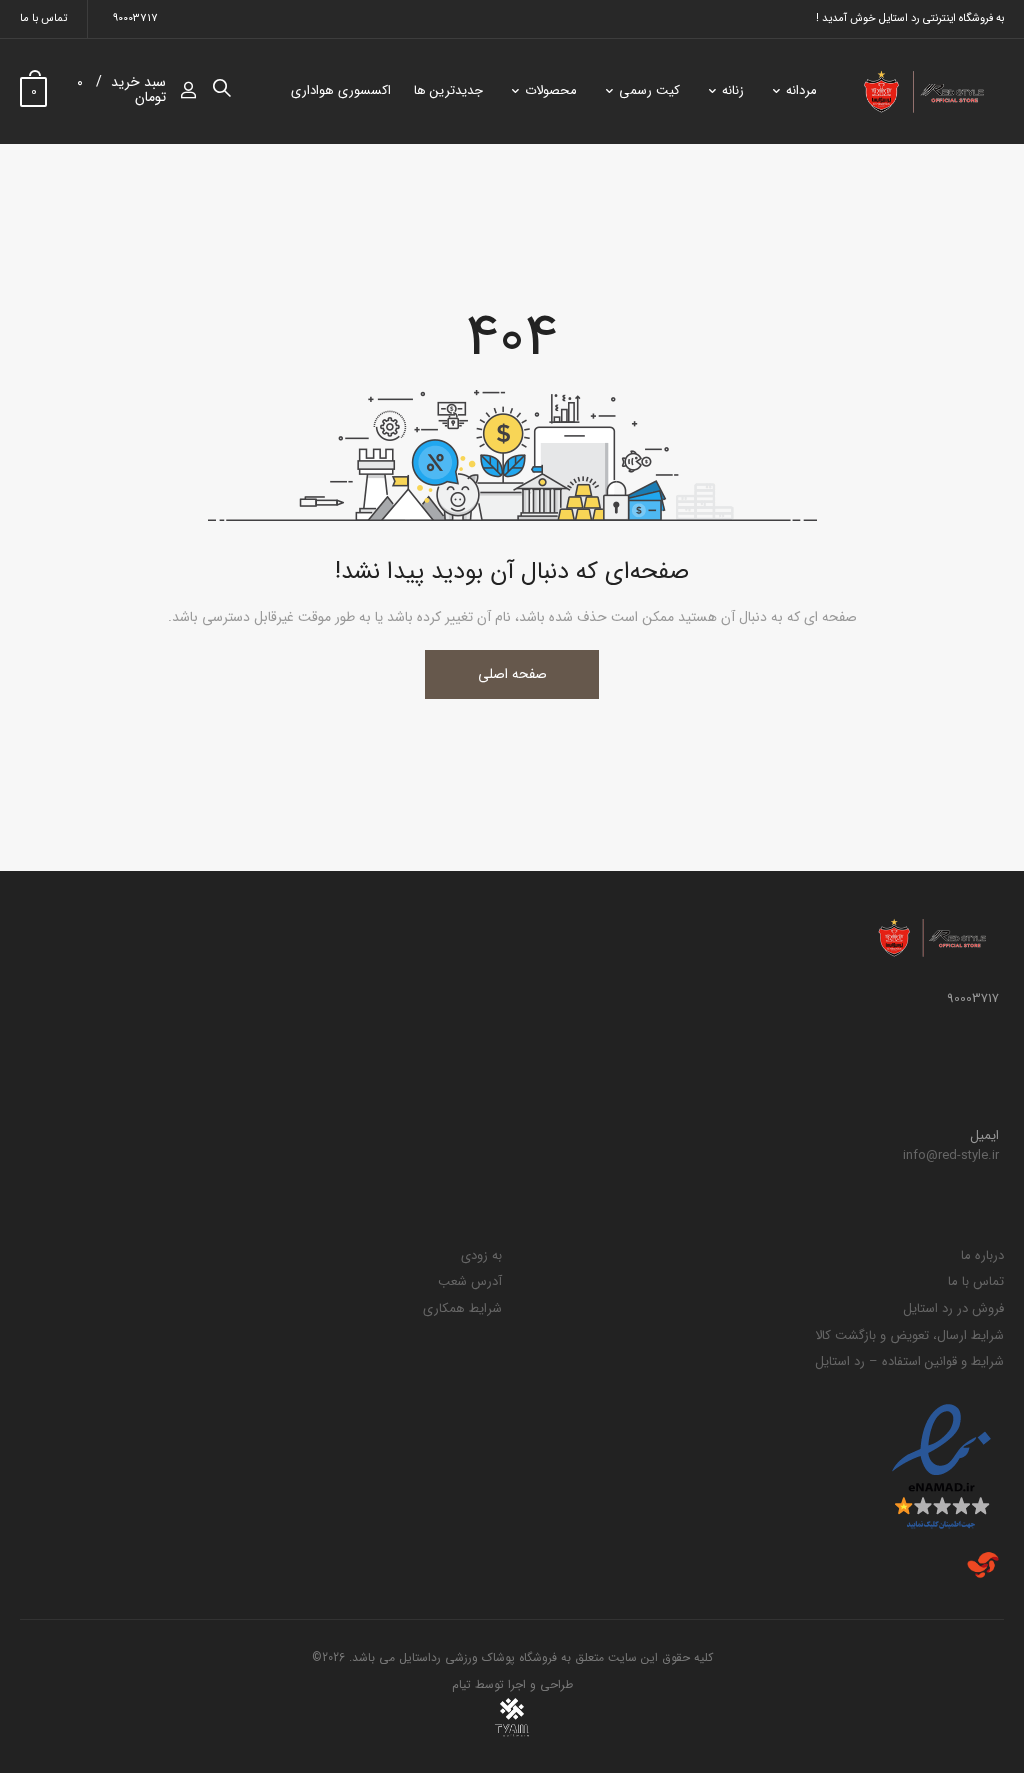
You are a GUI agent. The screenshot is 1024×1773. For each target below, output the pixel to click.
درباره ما (982, 1255)
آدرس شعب (470, 1281)
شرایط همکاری (462, 1308)
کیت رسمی (649, 91)
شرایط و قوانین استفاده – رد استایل (909, 1361)
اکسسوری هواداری (341, 91)
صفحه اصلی (512, 674)
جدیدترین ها (448, 91)
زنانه (733, 91)
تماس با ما (43, 18)
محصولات (551, 91)
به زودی (481, 1255)
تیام (461, 1684)
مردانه (801, 91)
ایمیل (984, 1136)
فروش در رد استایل (953, 1308)
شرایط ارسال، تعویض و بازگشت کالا (909, 1335)
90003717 (135, 18)
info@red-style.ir (951, 1155)
